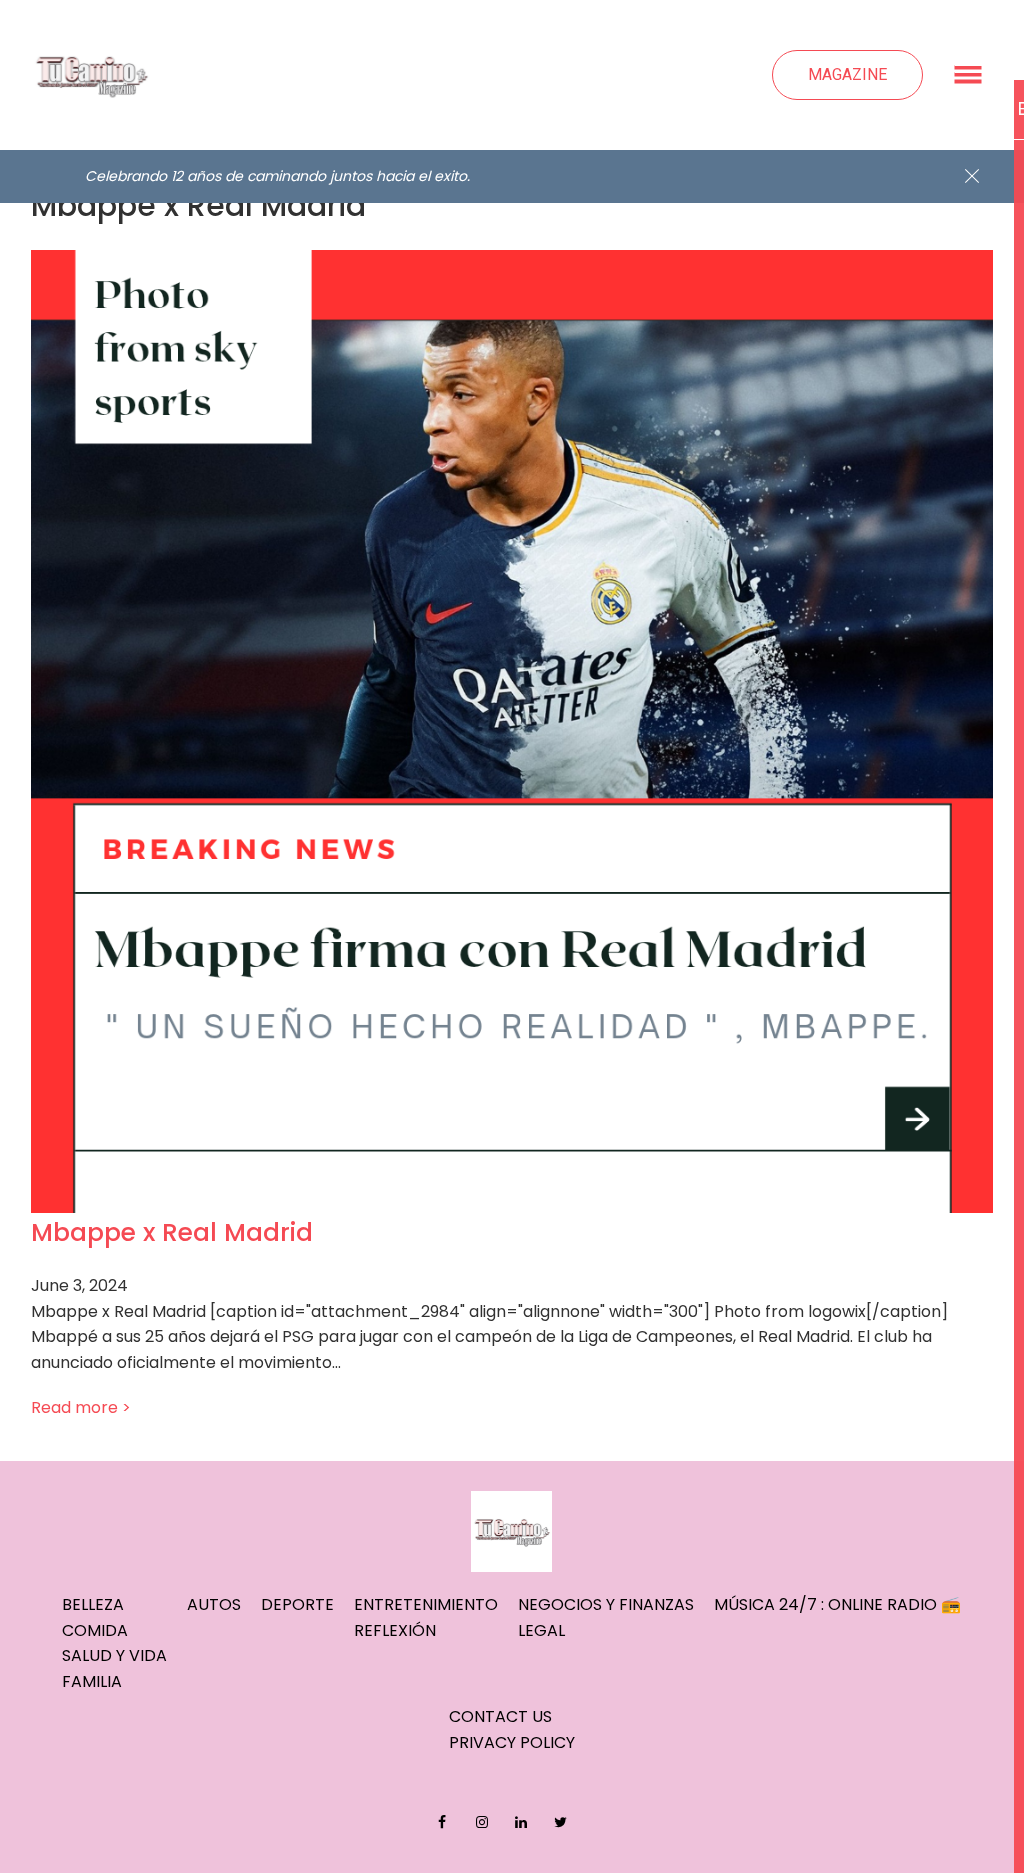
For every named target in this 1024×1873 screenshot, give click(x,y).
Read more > (81, 1407)
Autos (214, 1604)
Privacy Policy (512, 1742)
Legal (541, 1630)
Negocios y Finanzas (606, 1604)
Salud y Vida (114, 1655)
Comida (95, 1630)
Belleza (93, 1604)
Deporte (297, 1604)
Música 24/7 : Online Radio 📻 (837, 1604)
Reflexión (395, 1630)
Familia (92, 1681)
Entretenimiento (426, 1604)
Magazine (847, 74)
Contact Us (500, 1716)
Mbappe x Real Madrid (172, 1232)
